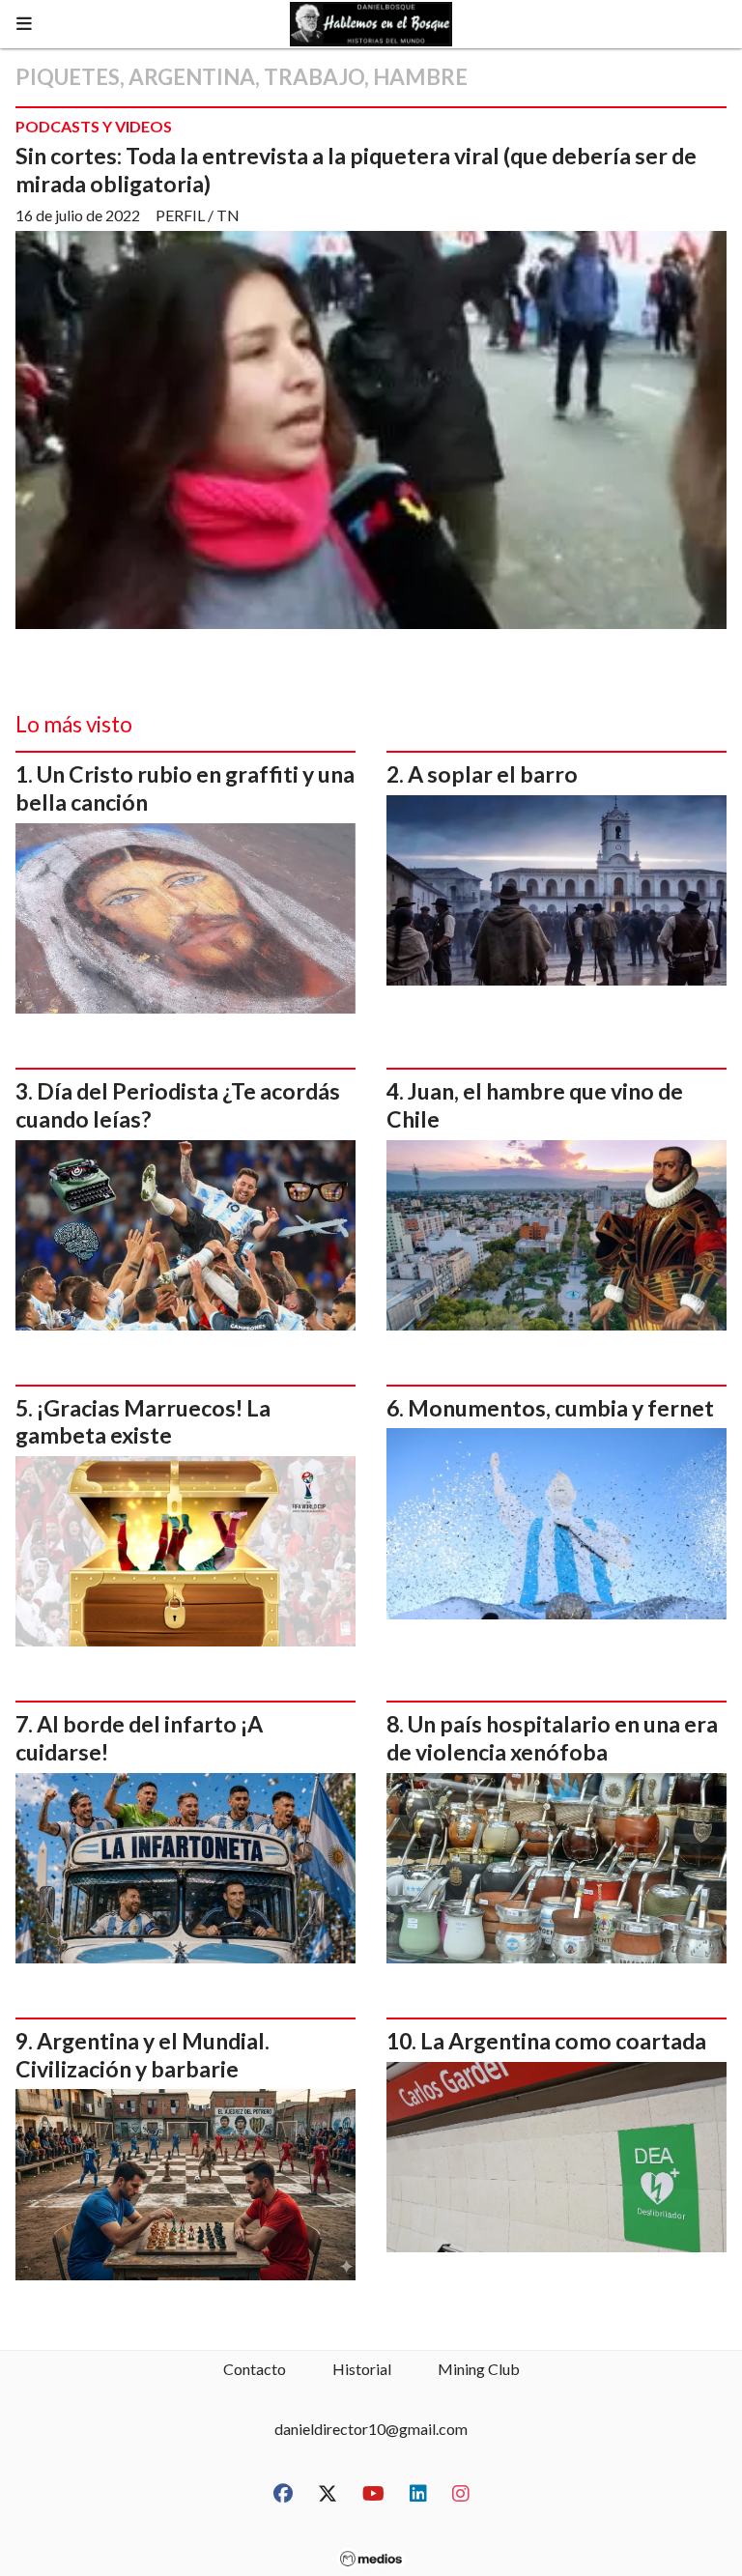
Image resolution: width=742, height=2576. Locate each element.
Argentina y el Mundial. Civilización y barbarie (143, 2055)
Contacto (255, 2369)
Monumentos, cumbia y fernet (561, 1408)
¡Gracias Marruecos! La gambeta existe (143, 1422)
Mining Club (479, 2369)
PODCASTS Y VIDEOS (94, 126)
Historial (362, 2369)
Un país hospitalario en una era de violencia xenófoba (552, 1738)
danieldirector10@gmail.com (371, 2429)
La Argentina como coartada (563, 2041)
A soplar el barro (493, 774)
